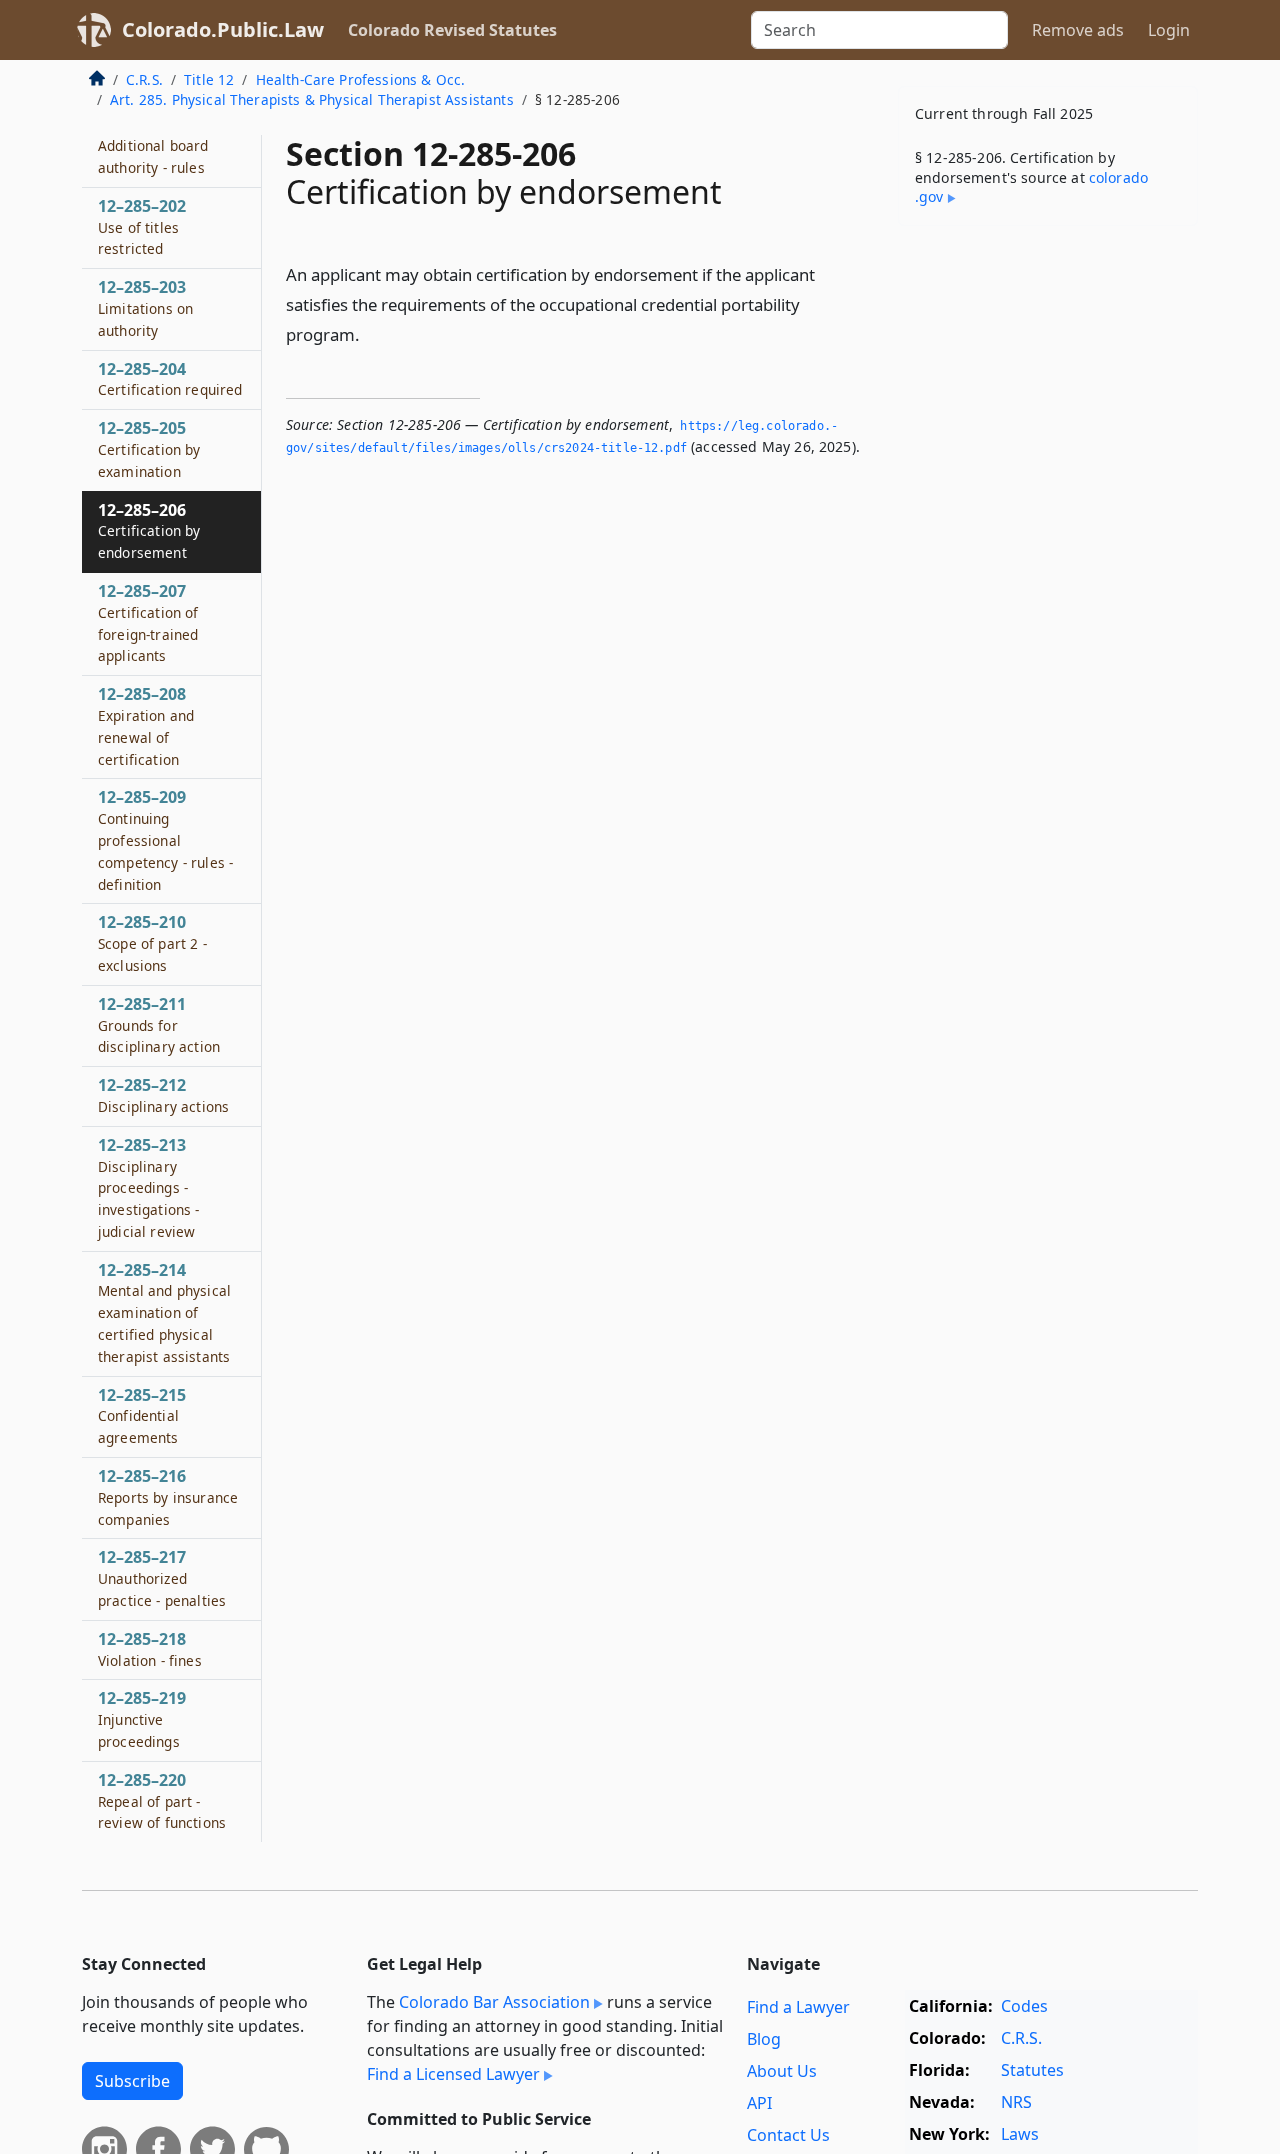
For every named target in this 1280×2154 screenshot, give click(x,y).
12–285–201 (153, 145)
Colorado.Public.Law (223, 29)
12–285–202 (142, 227)
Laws (1020, 2134)
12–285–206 (149, 531)
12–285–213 (149, 1187)
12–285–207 (148, 622)
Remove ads (1078, 30)
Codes (1024, 2006)
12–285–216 (168, 1497)
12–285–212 (163, 1095)
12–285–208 (146, 725)
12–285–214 (164, 1312)
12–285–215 (142, 1416)
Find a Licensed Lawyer (453, 2074)
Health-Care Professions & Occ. (361, 79)
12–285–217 (162, 1578)
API (759, 2103)
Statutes (1032, 2070)
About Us (782, 2071)
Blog (764, 2039)
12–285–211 (159, 1025)
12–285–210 (152, 943)
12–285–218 (150, 1649)
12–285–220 (162, 1801)
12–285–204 (170, 379)
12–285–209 (165, 839)
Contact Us (788, 2135)
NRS (1016, 2102)
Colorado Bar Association (494, 2002)
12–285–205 (149, 449)
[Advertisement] (1048, 554)
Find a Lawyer (798, 2007)
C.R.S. (144, 79)
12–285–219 (142, 1719)
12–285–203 (145, 308)
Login (1169, 30)
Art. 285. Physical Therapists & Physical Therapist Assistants (312, 99)
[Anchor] (371, 333)
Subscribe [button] (132, 2081)
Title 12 (209, 79)
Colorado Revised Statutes (452, 30)
